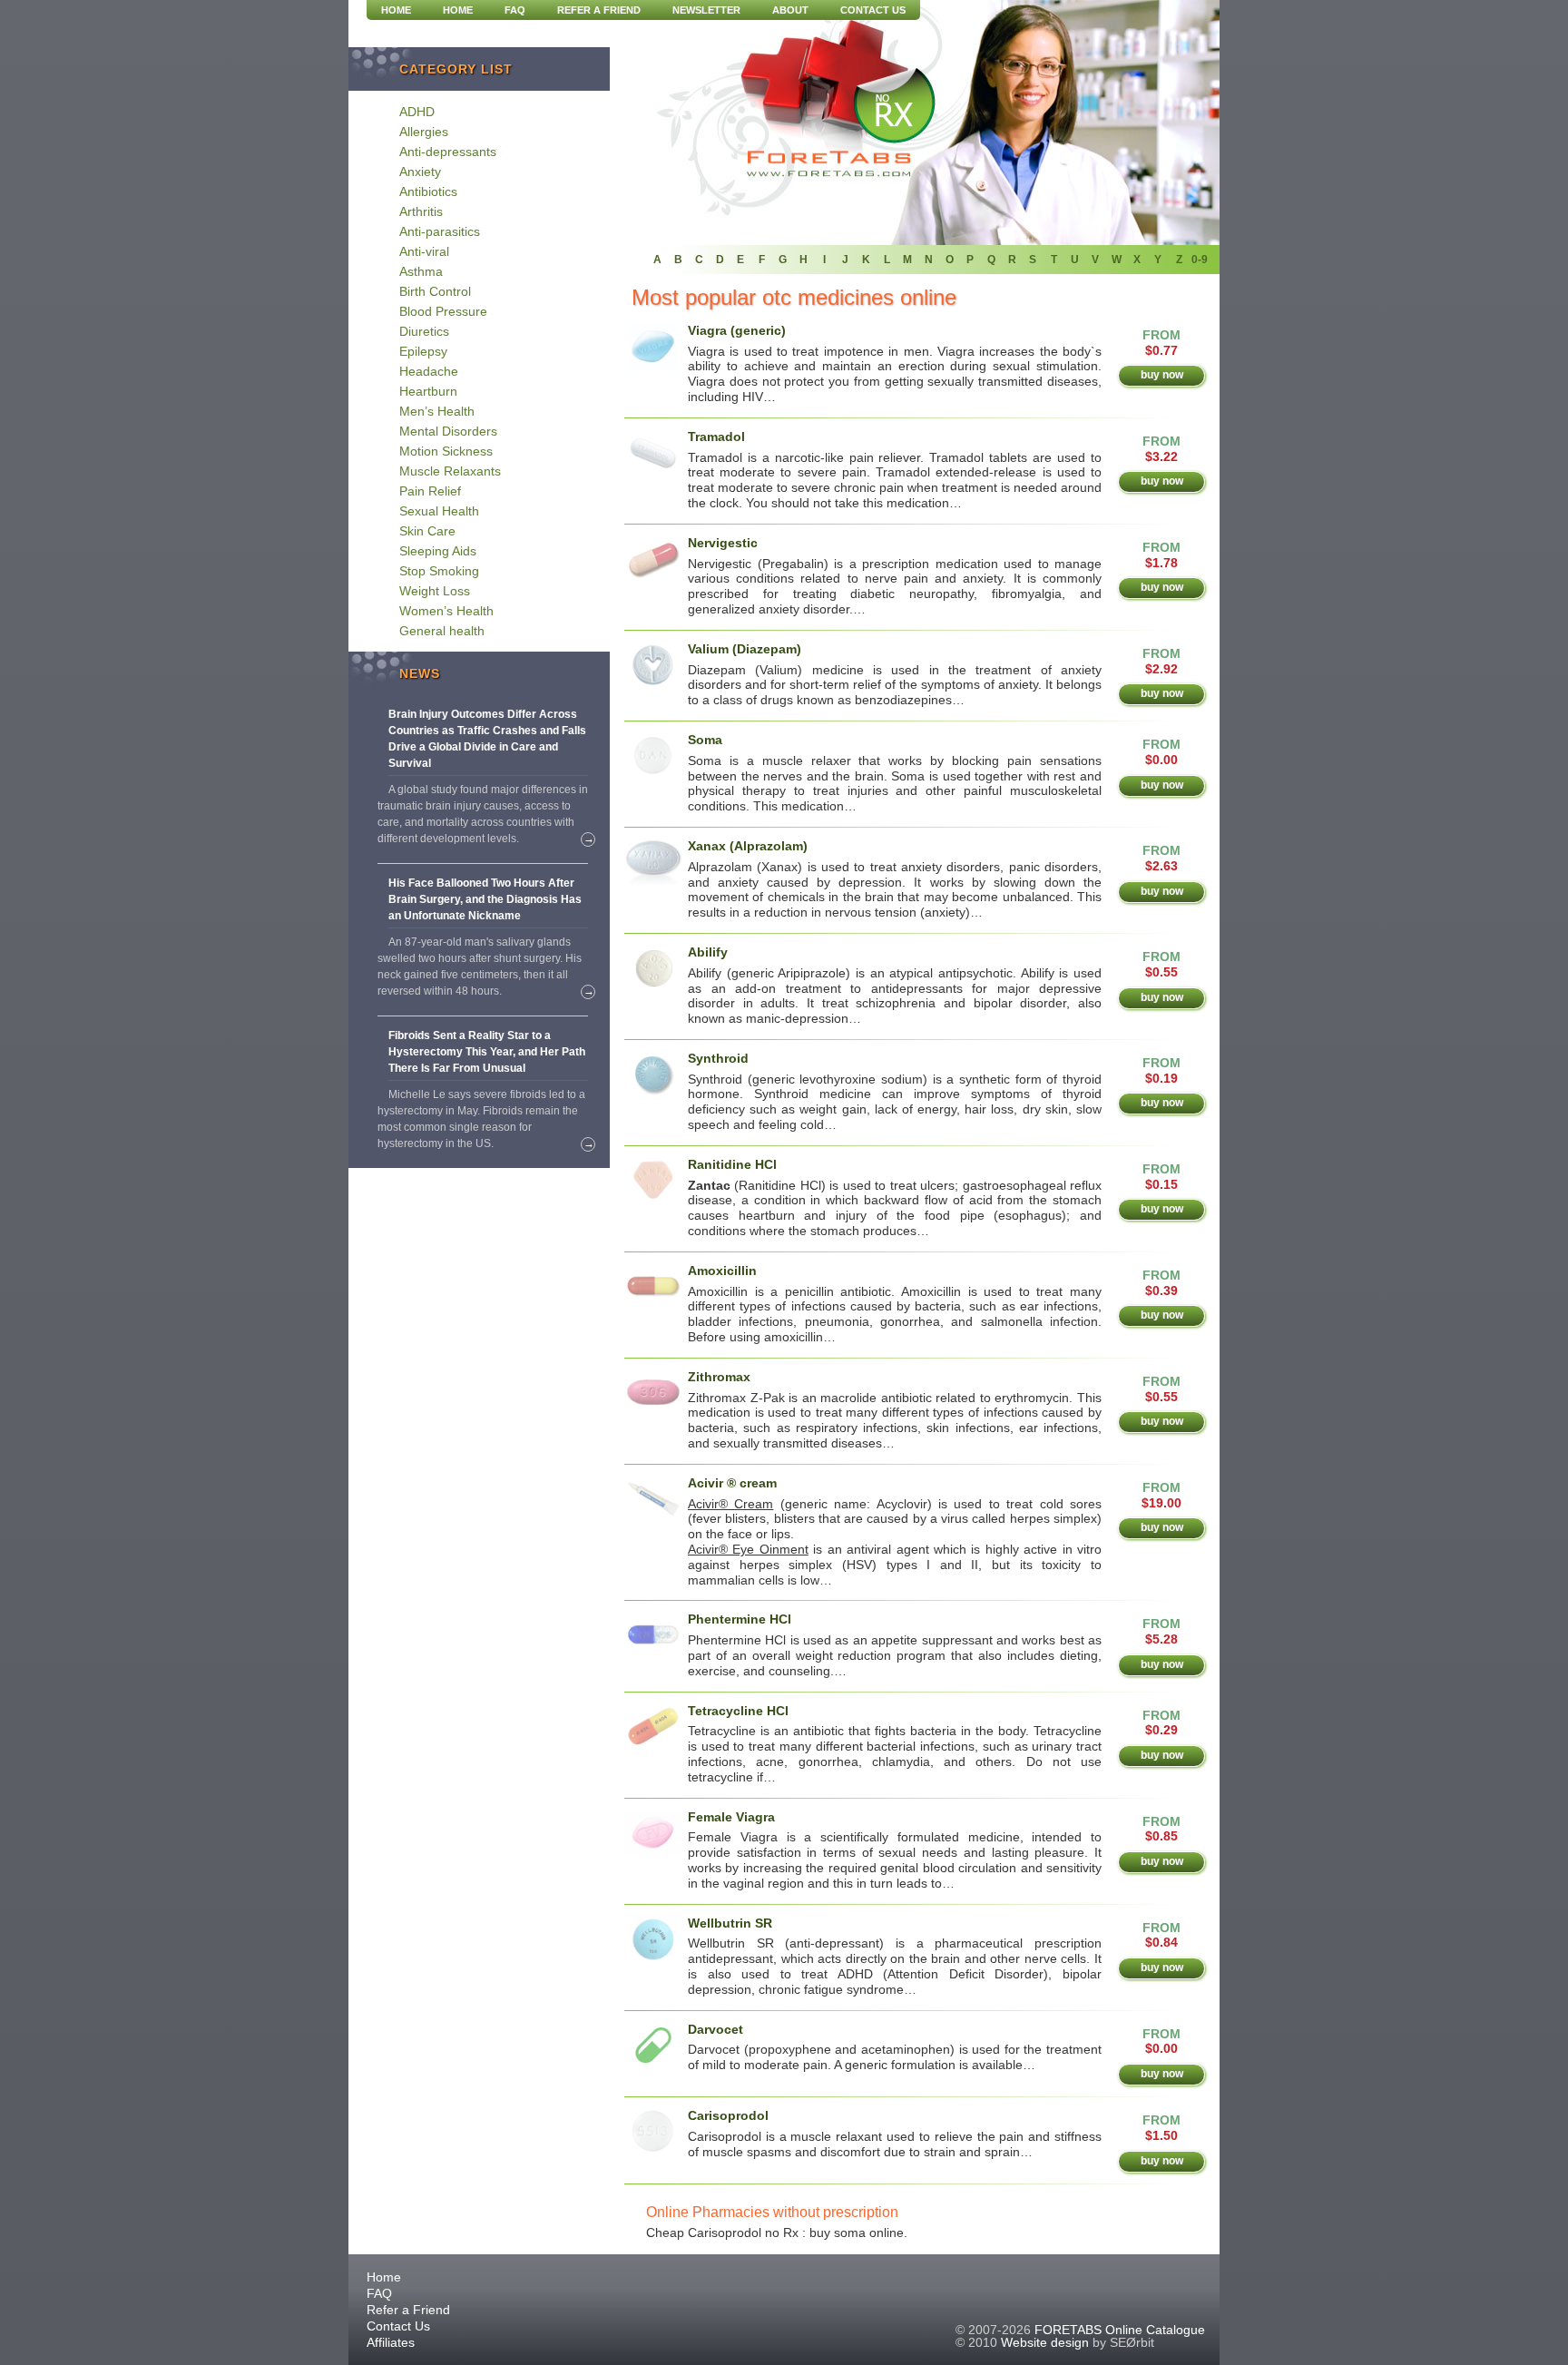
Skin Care (427, 531)
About (790, 10)
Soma (705, 740)
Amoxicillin (722, 1271)
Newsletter (706, 10)
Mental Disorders (448, 431)
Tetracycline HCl (738, 1711)
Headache (429, 371)
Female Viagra (731, 1817)
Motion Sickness (446, 451)
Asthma (421, 271)
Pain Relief (430, 491)
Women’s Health (446, 611)
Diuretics (424, 331)
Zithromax (719, 1377)
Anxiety (420, 172)
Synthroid (718, 1058)
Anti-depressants (448, 152)
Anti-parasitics (440, 231)
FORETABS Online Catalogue (1120, 2330)
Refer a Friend (599, 10)
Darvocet (715, 2029)
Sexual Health (439, 511)
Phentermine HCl (740, 1619)
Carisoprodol (728, 2115)
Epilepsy (423, 351)
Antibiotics (428, 191)
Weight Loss (435, 591)
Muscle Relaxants (450, 471)
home (396, 10)
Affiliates (391, 2342)
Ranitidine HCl (732, 1164)
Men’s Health (437, 411)
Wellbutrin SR (730, 1923)
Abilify (708, 952)
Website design (1045, 2342)
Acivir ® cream (732, 1483)
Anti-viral (424, 251)
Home (458, 10)
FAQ (515, 10)
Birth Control (435, 291)
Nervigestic (723, 543)
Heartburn (428, 391)
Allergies (424, 132)
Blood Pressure (443, 311)
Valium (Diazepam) (745, 649)
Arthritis (421, 211)
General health (442, 631)
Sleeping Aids (438, 551)
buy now (1162, 375)
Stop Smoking (439, 571)
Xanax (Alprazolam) (748, 846)
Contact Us (873, 10)
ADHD (417, 112)
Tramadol (716, 437)
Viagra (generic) (737, 330)
